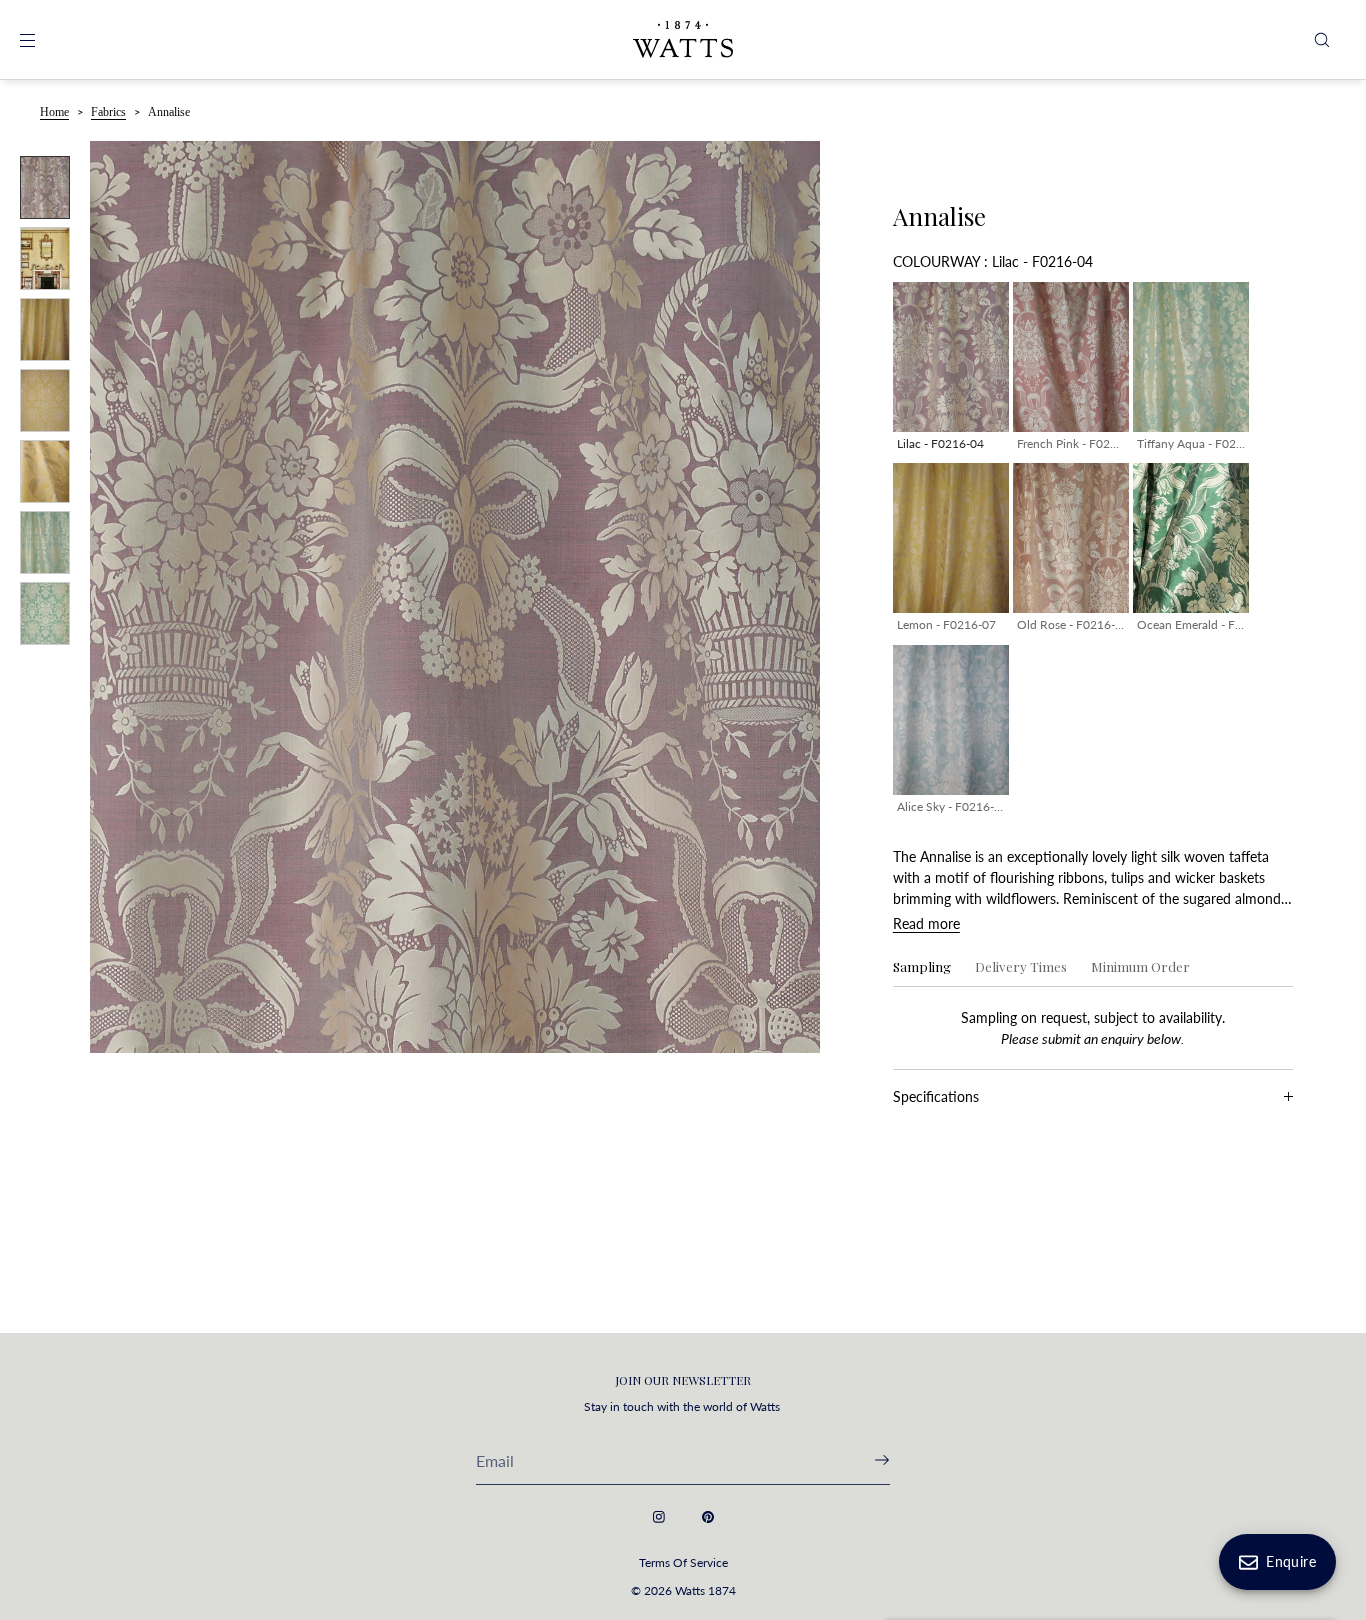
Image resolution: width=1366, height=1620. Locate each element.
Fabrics (108, 112)
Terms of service (683, 1562)
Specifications (936, 1096)
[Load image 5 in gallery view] (45, 471)
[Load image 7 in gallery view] (45, 613)
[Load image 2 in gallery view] (45, 258)
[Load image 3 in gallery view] (45, 329)
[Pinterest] (708, 1517)
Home (54, 112)
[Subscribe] (865, 1460)
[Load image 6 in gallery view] (45, 542)
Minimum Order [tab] (1140, 966)
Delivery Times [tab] (1021, 966)
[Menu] (44, 39)
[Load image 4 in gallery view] (45, 400)
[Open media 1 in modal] (455, 597)
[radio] (951, 370)
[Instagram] (659, 1517)
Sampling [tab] (922, 966)
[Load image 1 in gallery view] (45, 187)
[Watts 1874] (683, 40)
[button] (1322, 39)
